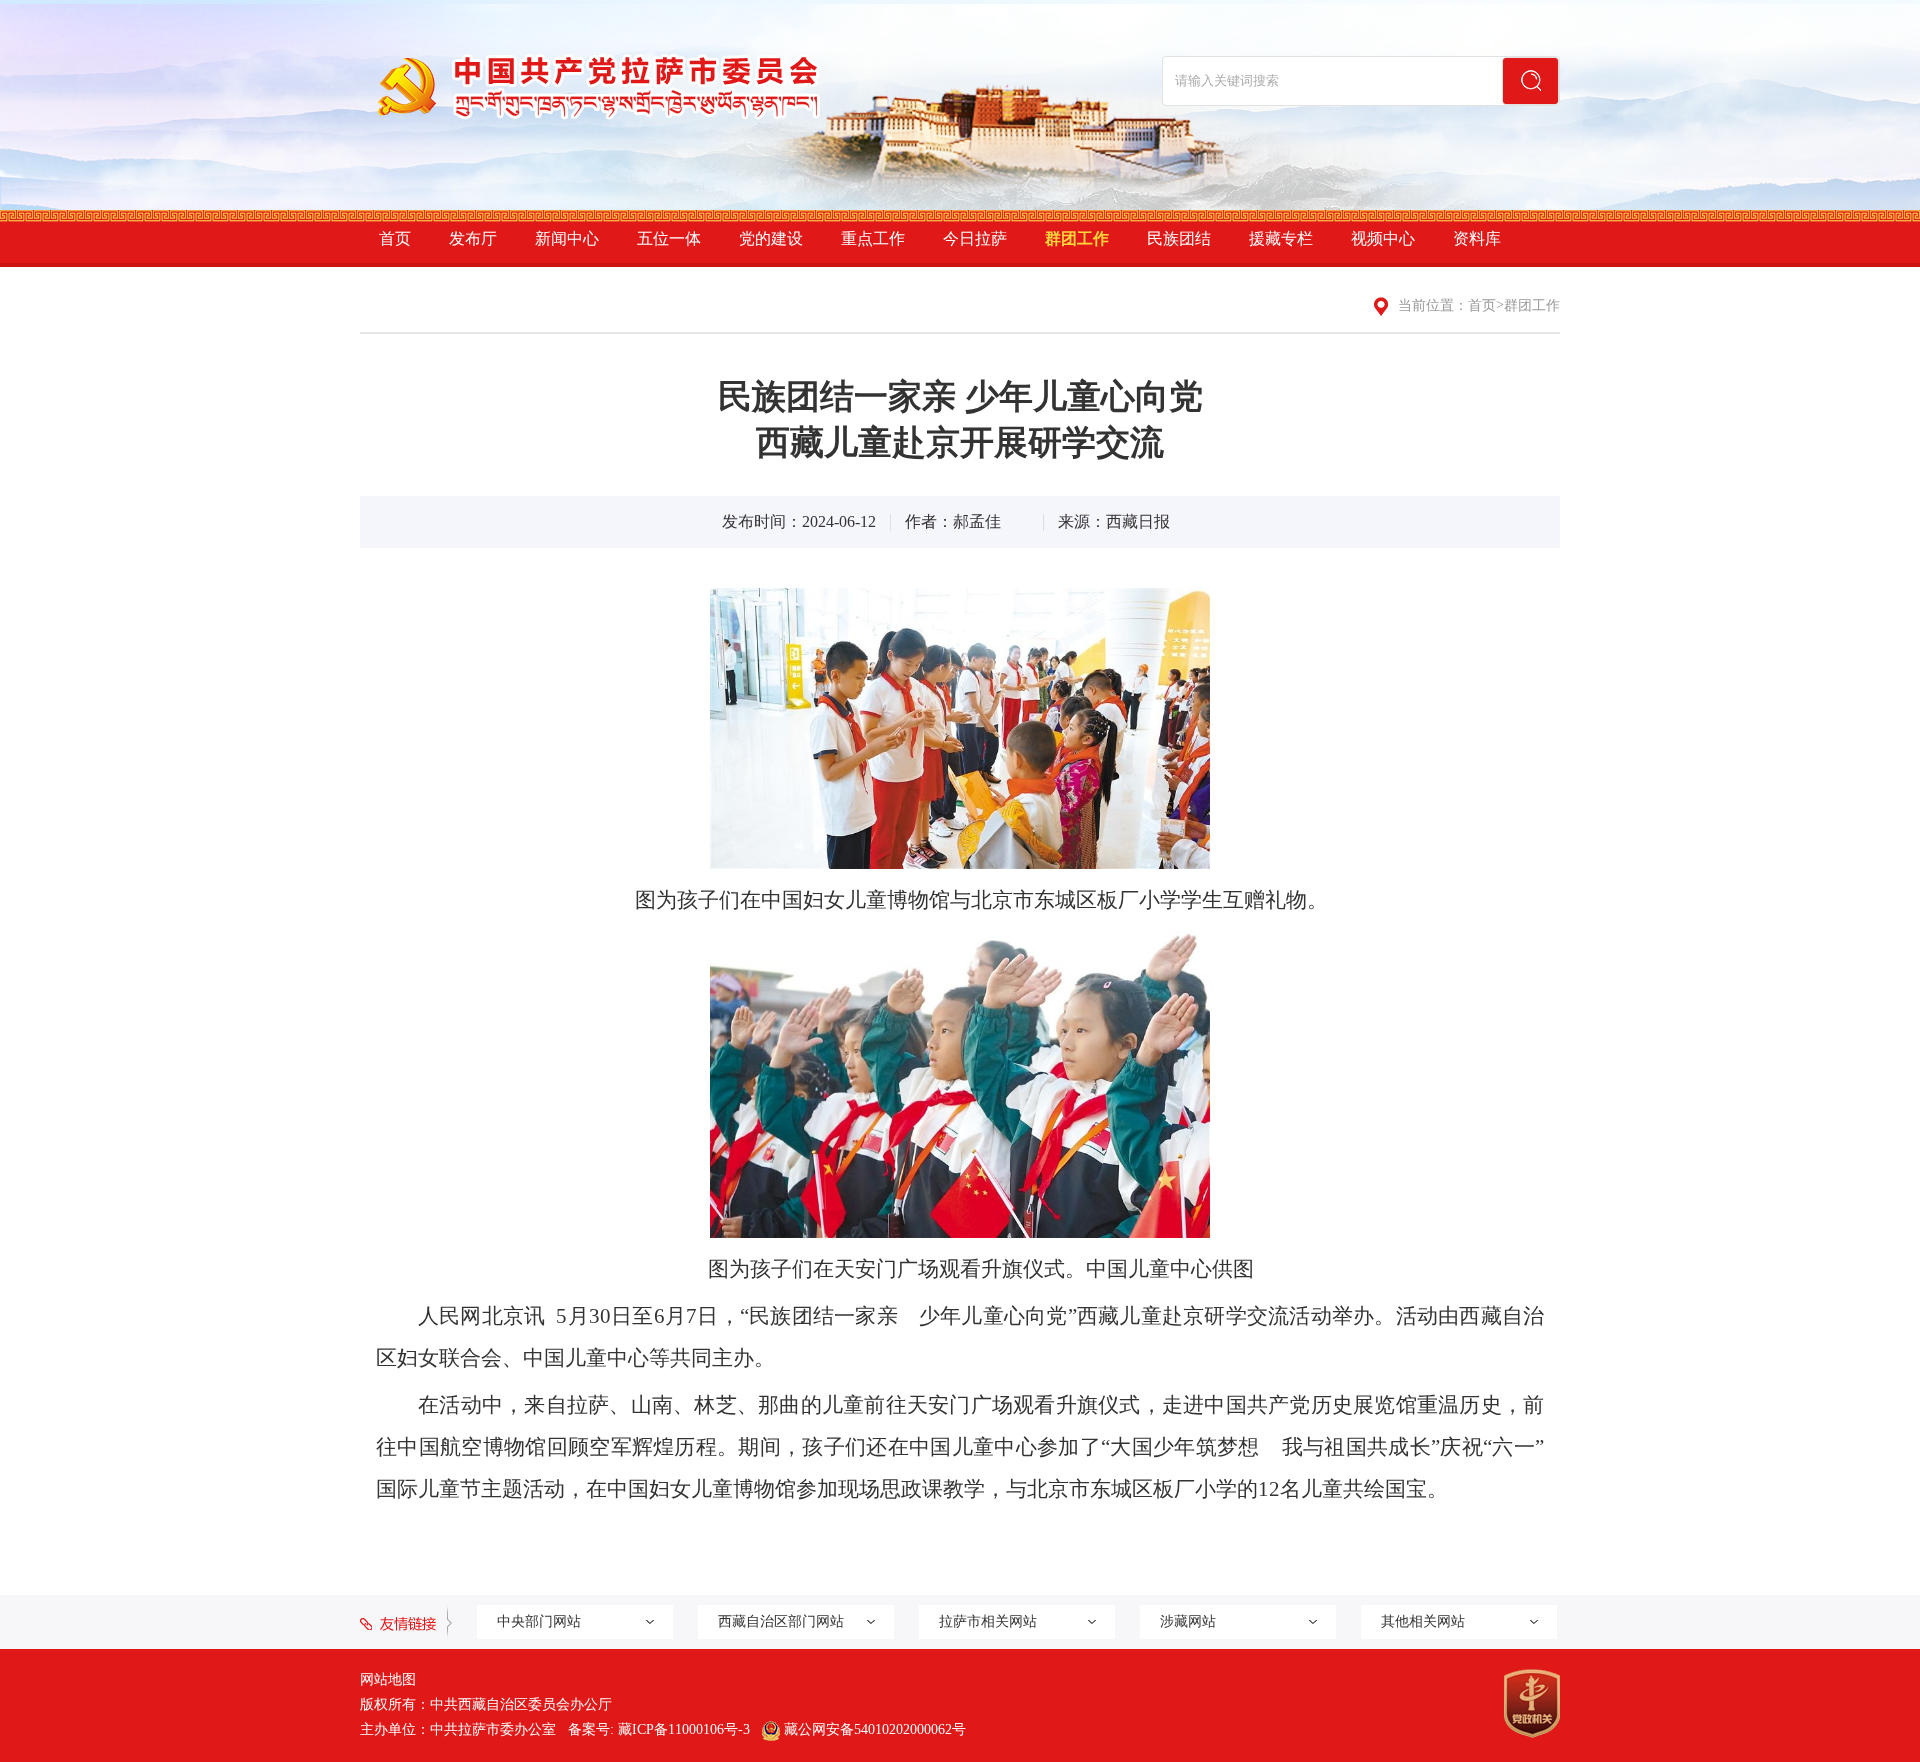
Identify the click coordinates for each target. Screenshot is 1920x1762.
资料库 (1477, 238)
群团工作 (1077, 238)
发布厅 (473, 238)
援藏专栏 (1281, 238)
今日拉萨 (975, 238)
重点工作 (873, 238)
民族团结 (1179, 238)
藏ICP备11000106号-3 (684, 1729)
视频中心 (1383, 238)
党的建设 (771, 238)
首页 (395, 238)
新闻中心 (567, 238)
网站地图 (388, 1679)
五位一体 (669, 238)
